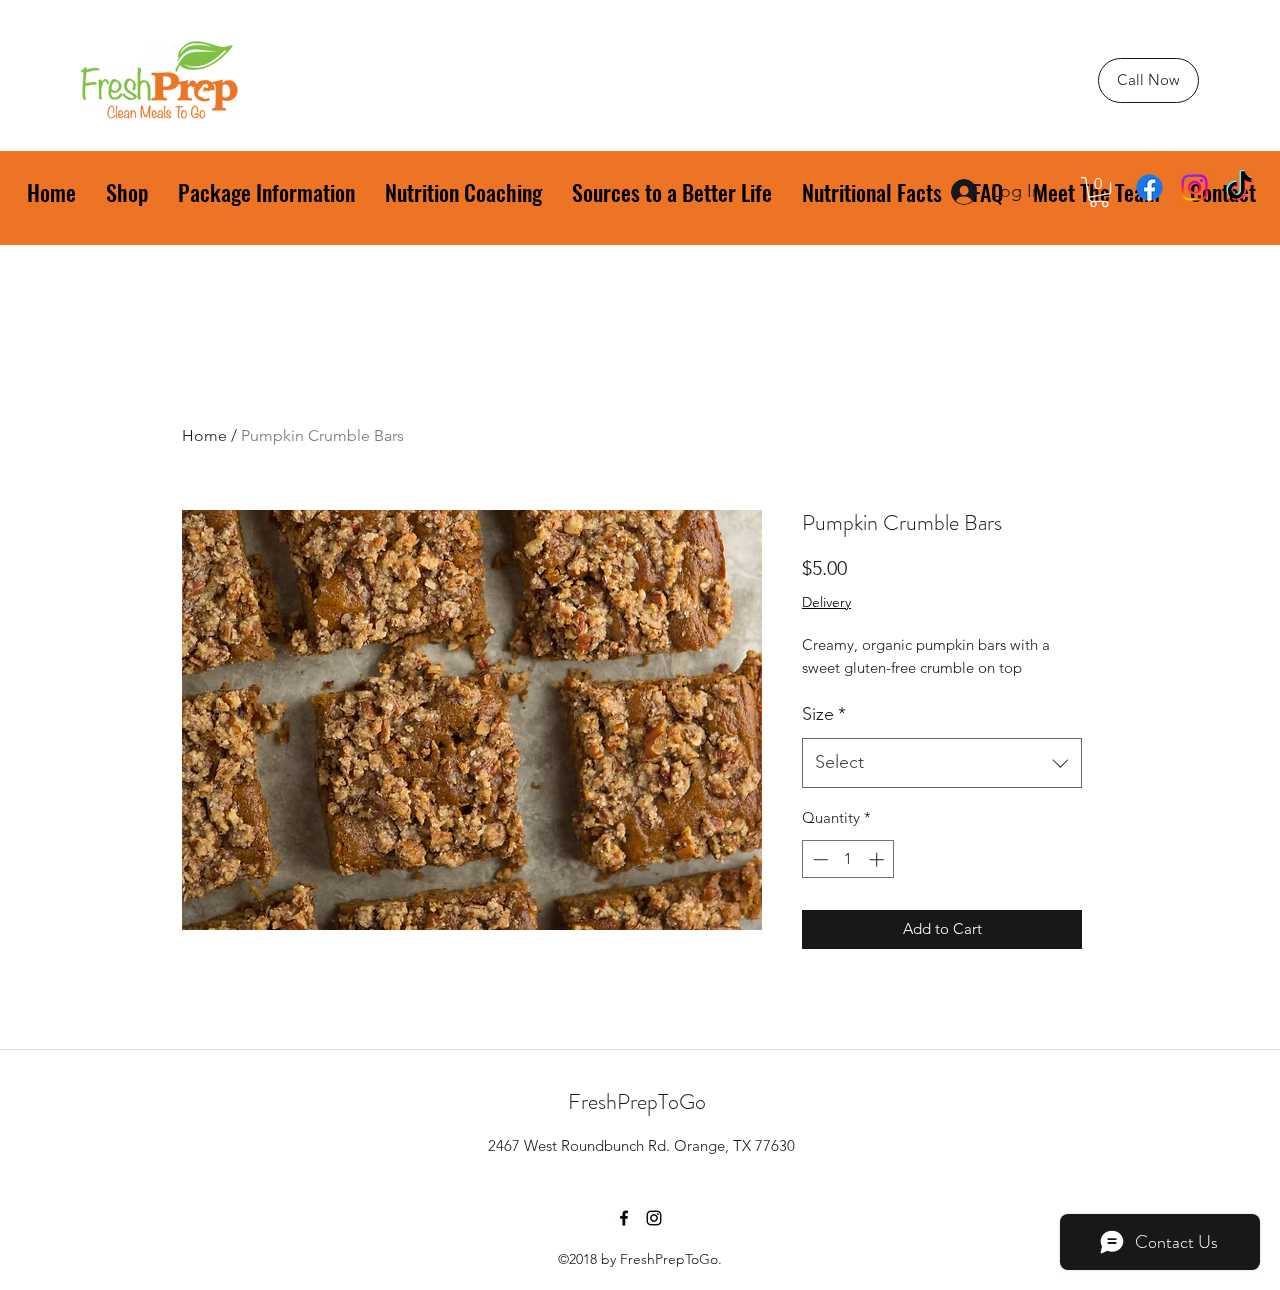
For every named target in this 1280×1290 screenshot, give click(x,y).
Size (824, 714)
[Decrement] (818, 859)
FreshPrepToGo (637, 1101)
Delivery (826, 602)
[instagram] (1194, 187)
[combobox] (942, 763)
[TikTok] (1239, 187)
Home (204, 435)
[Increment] (878, 859)
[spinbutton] (848, 859)
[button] (1099, 192)
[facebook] (1149, 187)
